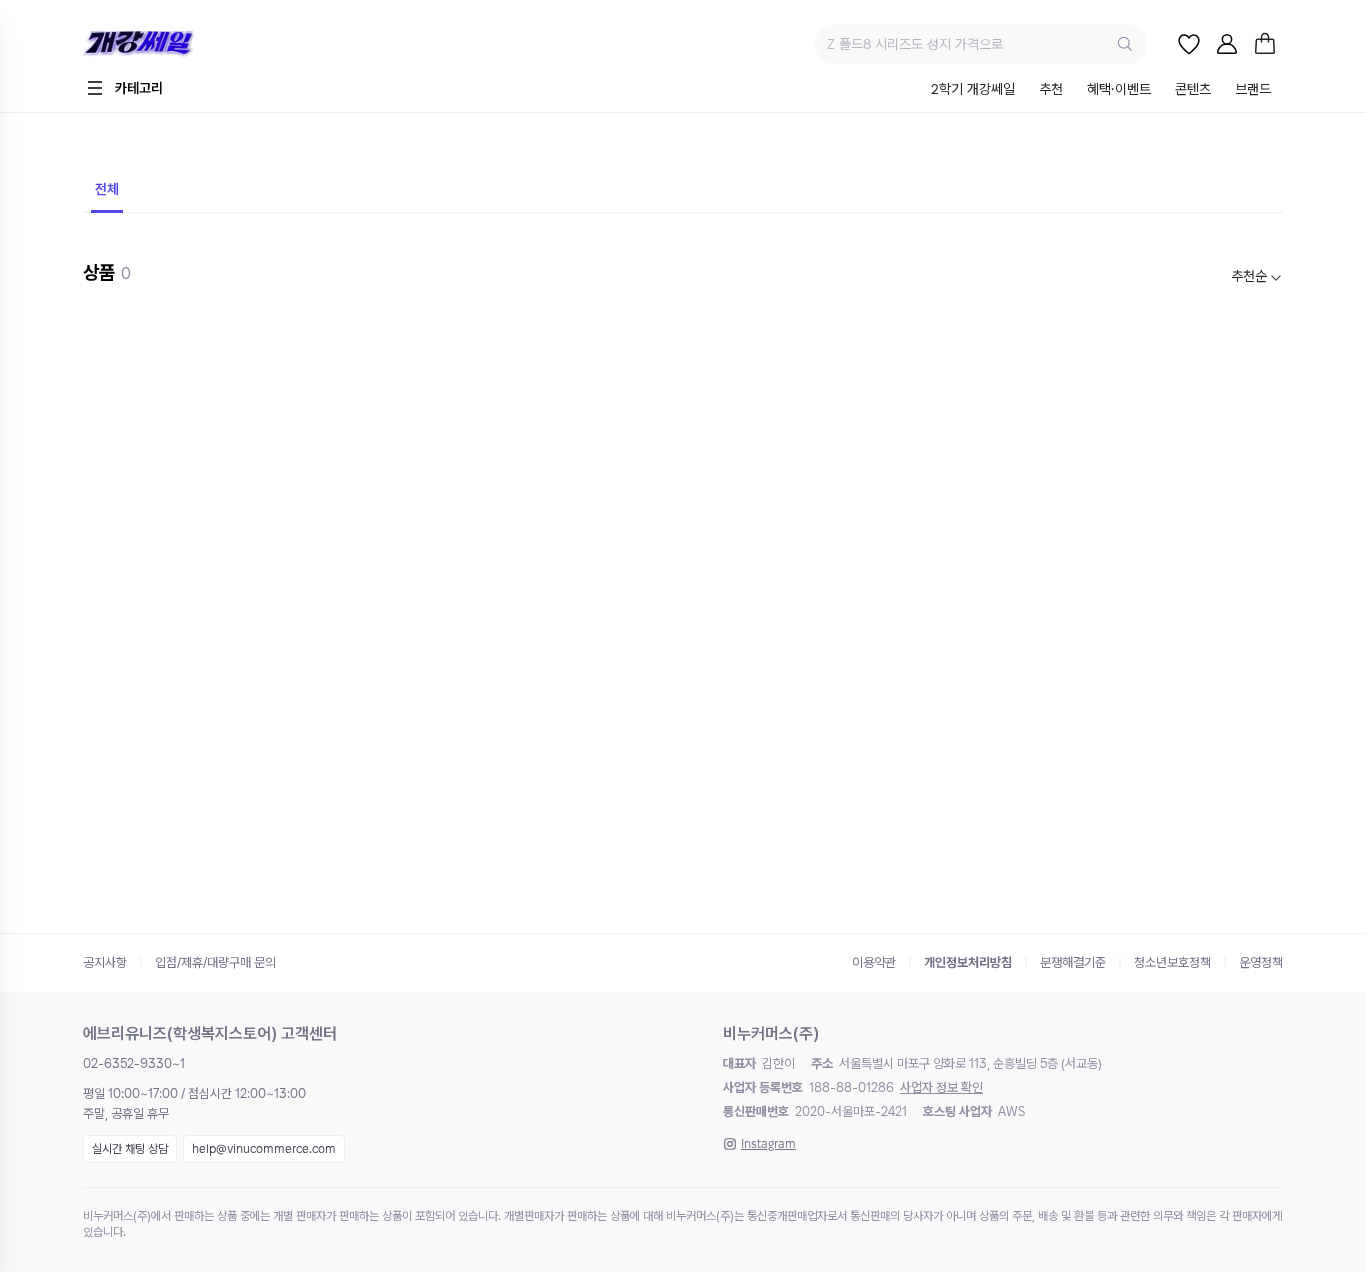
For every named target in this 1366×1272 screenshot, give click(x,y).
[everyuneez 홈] (207, 44)
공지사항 (105, 962)
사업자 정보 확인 (941, 1087)
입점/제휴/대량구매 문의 (215, 962)
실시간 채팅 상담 (130, 1149)
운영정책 (1261, 962)
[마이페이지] (1227, 44)
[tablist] (1101, 90)
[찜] (1189, 44)
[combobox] (1257, 276)
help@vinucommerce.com (264, 1149)
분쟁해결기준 (1073, 962)
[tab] (973, 90)
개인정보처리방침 (968, 962)
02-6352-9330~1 (134, 1063)
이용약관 (874, 962)
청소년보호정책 (1172, 962)
